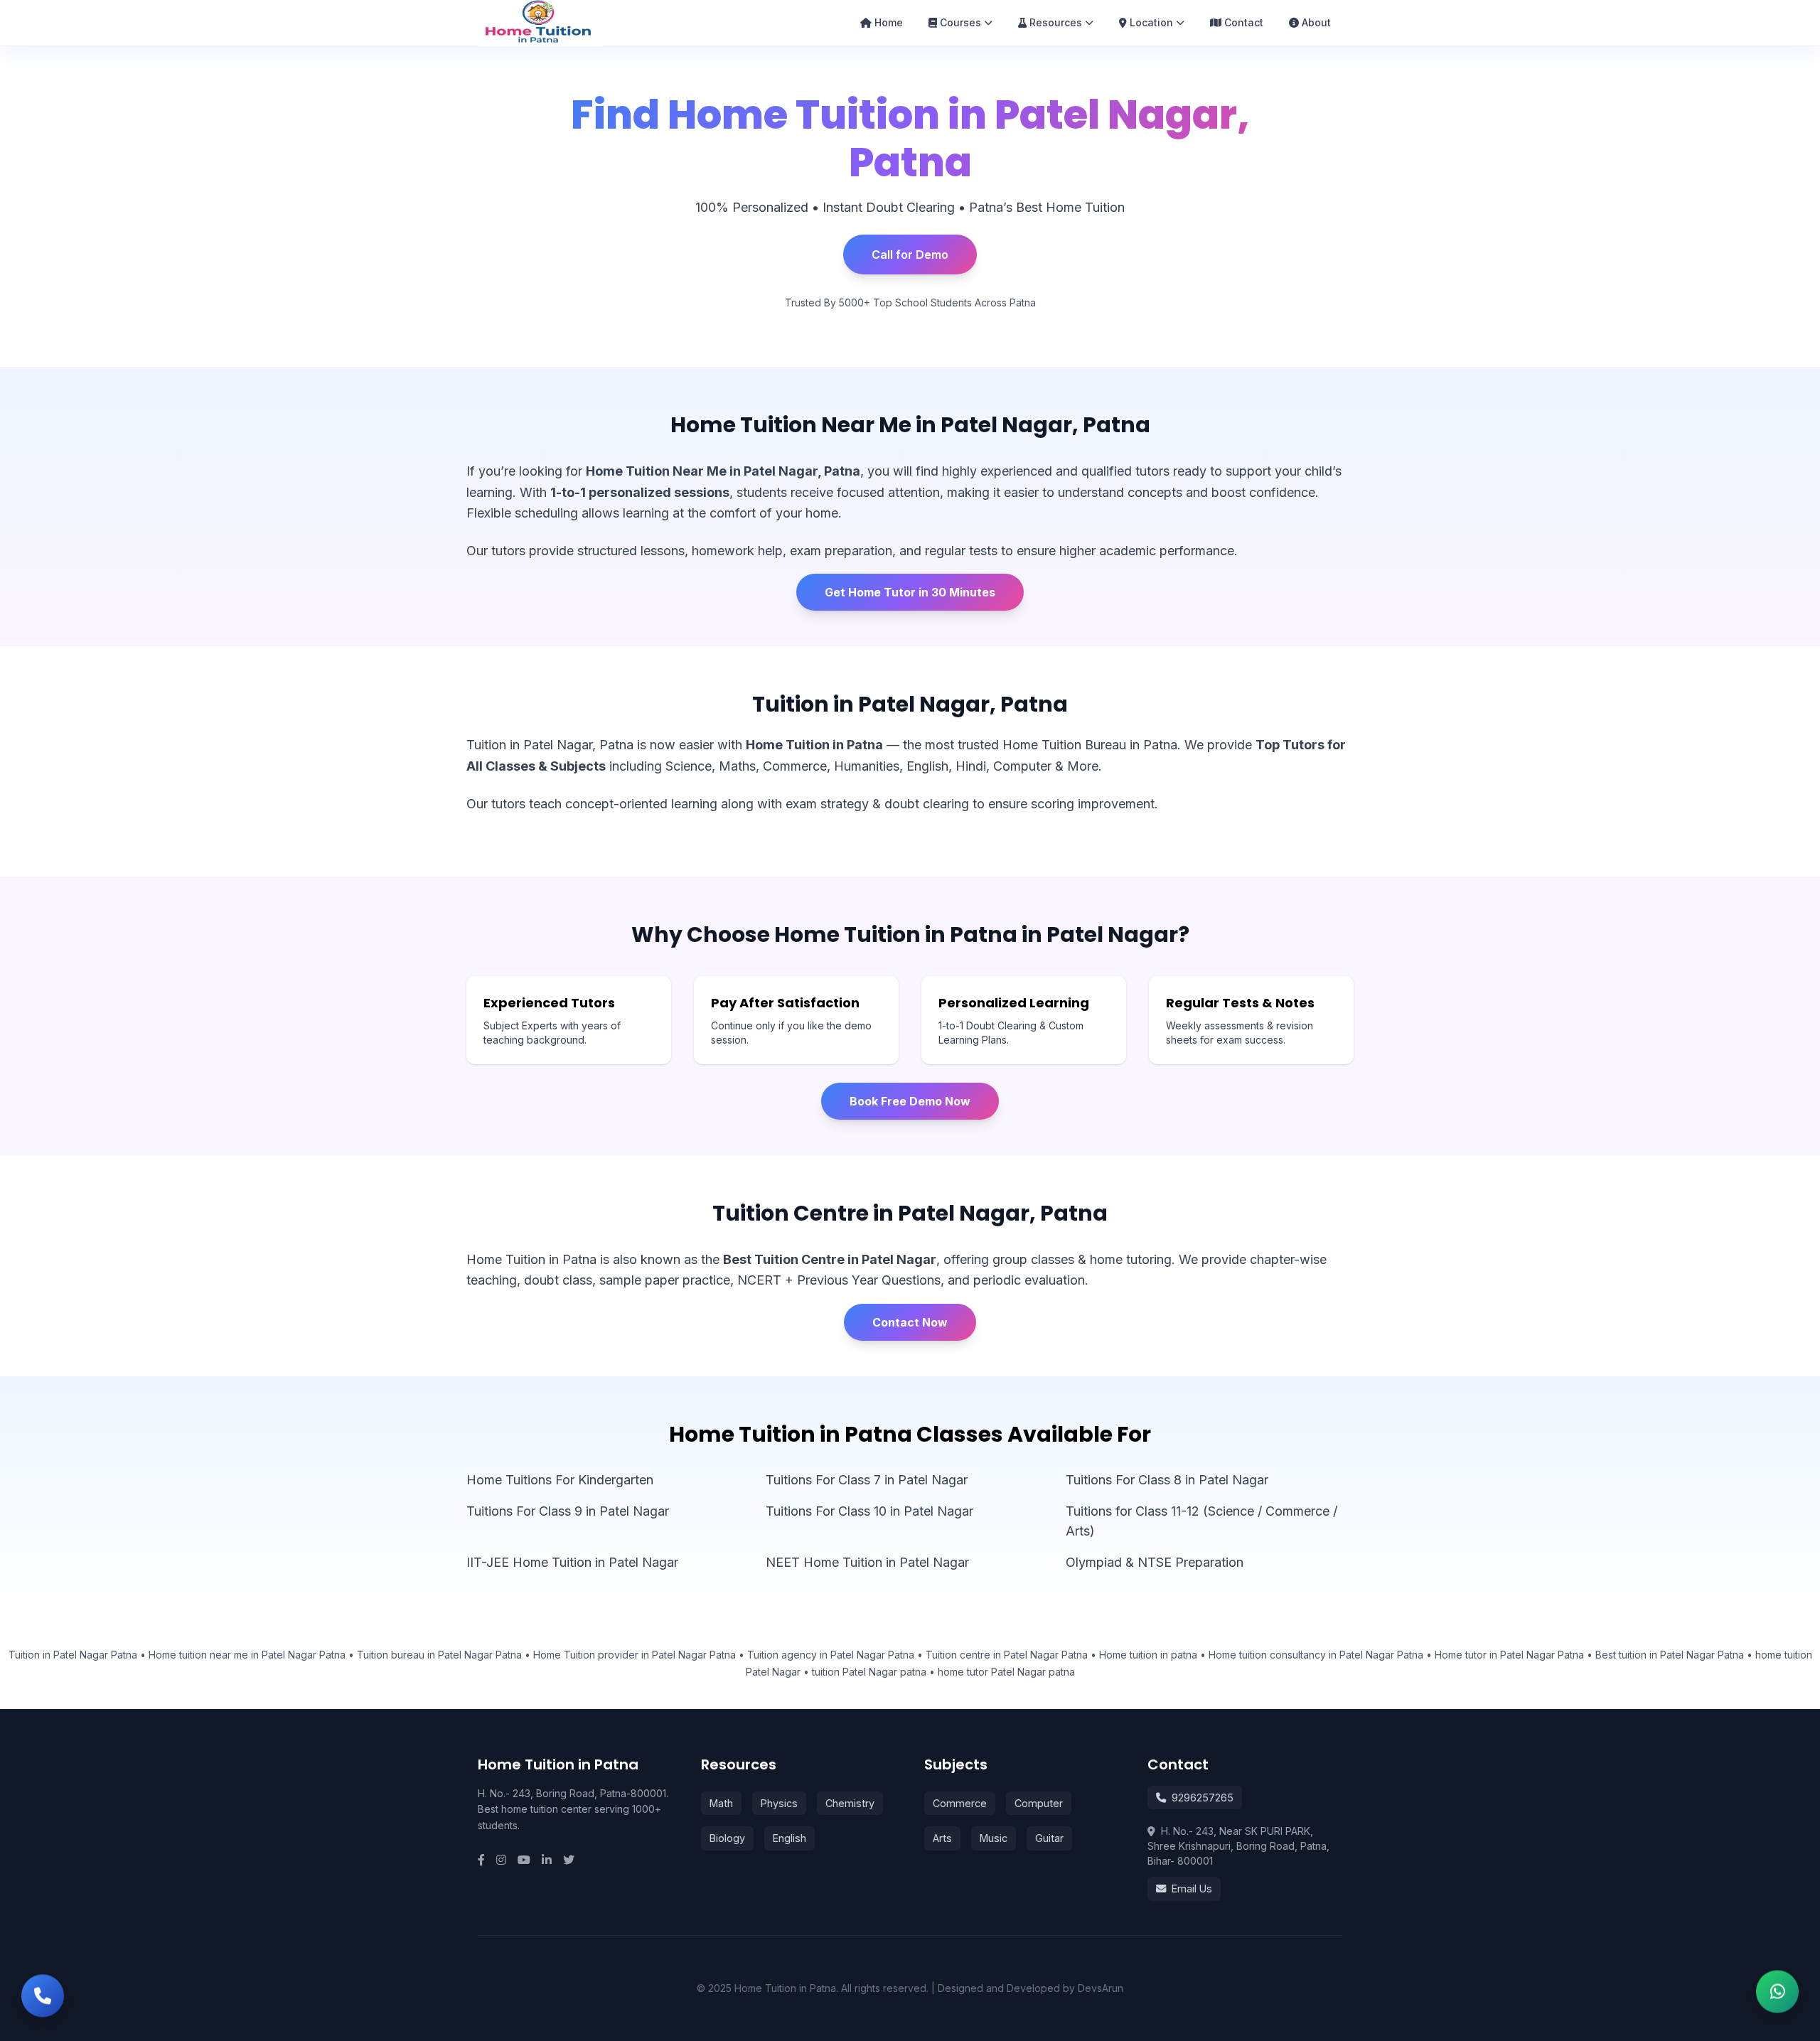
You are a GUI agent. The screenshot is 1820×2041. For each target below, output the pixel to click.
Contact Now (910, 1322)
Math (721, 1803)
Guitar (1049, 1838)
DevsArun (1101, 1988)
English (789, 1838)
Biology (727, 1838)
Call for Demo (910, 255)
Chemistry (850, 1803)
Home (889, 22)
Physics (779, 1803)
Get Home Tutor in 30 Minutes (910, 592)
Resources (1056, 22)
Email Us (1192, 1889)
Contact (1244, 22)
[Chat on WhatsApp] (1777, 1998)
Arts (942, 1838)
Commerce (960, 1803)
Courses (960, 22)
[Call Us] (43, 1994)
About (1316, 22)
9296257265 (1203, 1798)
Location (1151, 22)
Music (994, 1838)
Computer (1039, 1803)
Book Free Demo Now (910, 1101)
